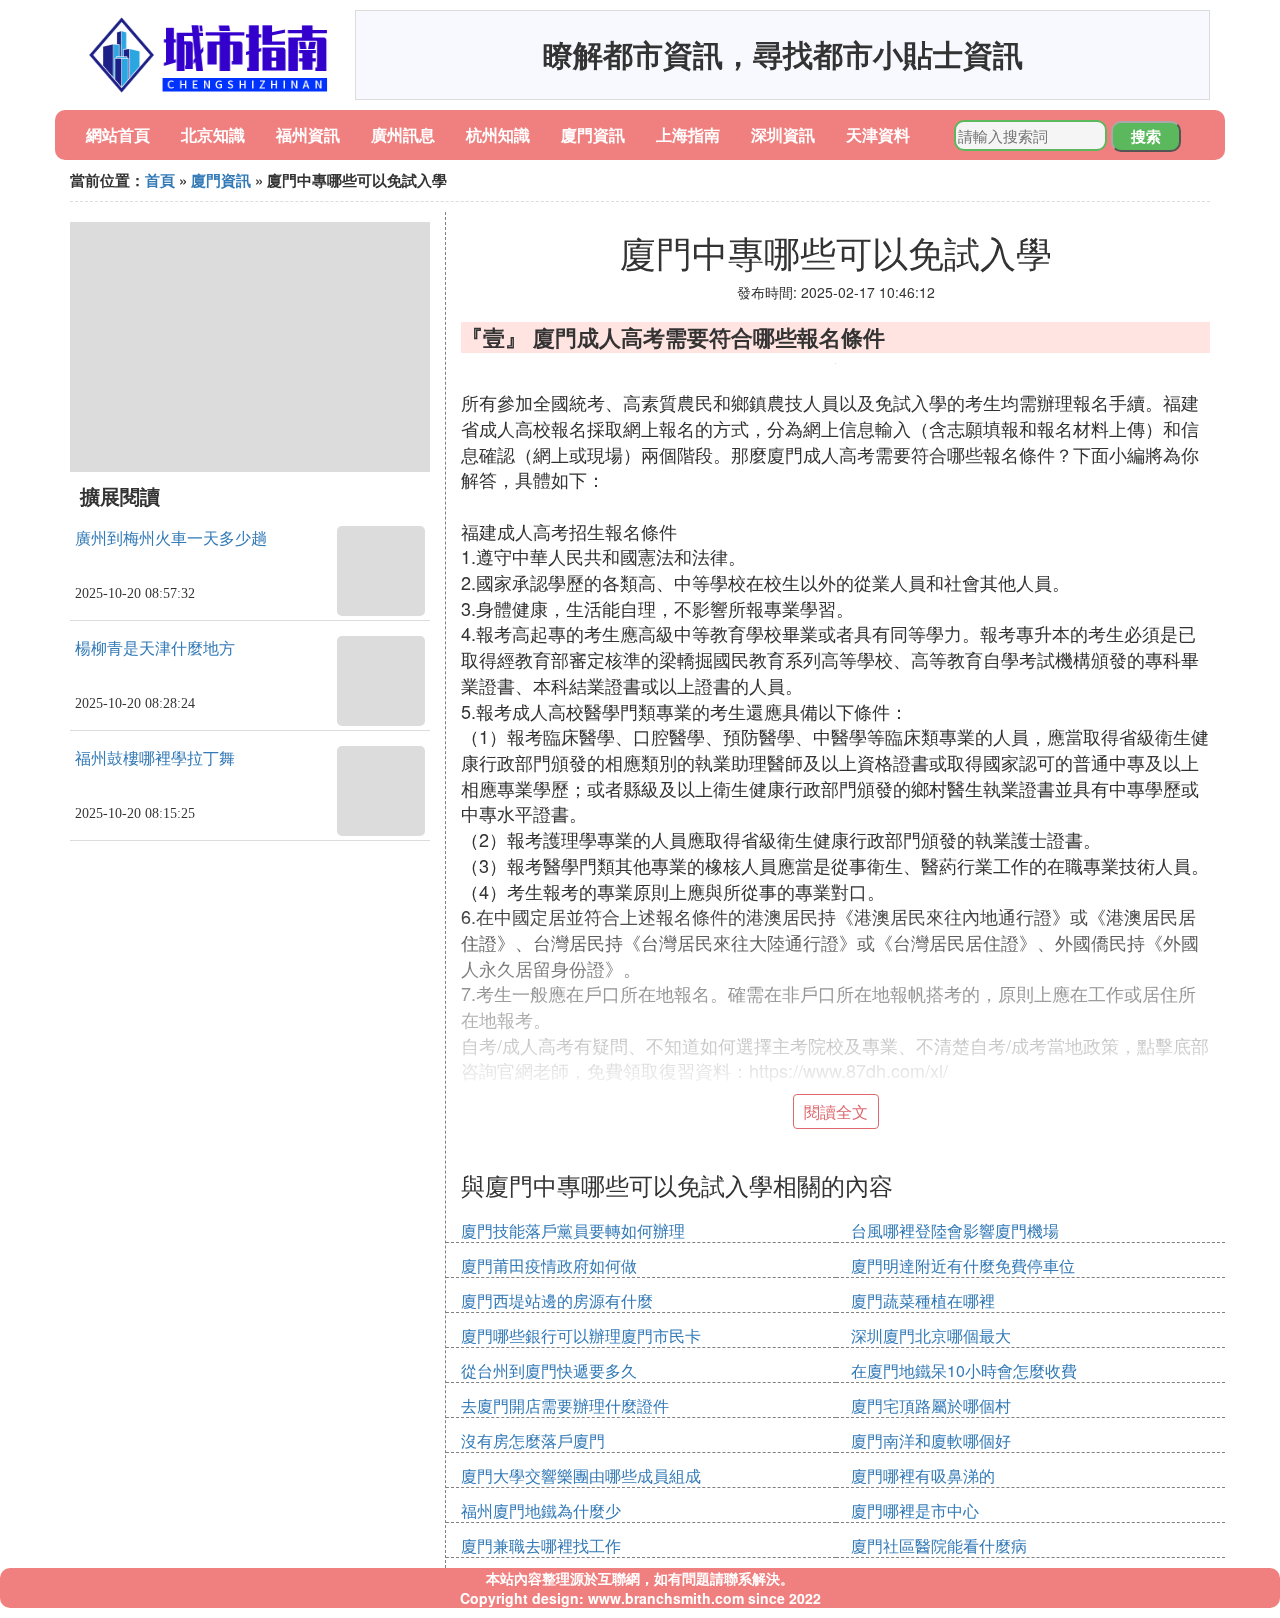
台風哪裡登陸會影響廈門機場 (955, 1230)
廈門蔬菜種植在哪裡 (923, 1300)
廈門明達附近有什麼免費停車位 (963, 1265)
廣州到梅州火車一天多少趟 (171, 538)
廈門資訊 (593, 134)
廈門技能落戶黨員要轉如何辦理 (573, 1230)
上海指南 (688, 134)
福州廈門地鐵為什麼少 (541, 1510)
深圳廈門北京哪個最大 (931, 1335)
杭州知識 (498, 134)
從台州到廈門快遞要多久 (549, 1370)
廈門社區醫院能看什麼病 (939, 1545)
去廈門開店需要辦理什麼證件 (565, 1405)
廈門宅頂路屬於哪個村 (931, 1405)
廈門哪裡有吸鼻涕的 (923, 1475)
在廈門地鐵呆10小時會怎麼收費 (964, 1370)
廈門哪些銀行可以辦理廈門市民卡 (581, 1335)
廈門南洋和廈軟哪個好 (931, 1440)
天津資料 (878, 134)
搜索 (1146, 136)
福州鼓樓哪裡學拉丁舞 (155, 758)
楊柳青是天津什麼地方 (155, 648)
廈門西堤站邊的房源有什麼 (557, 1300)
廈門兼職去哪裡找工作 (541, 1545)
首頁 (160, 180)
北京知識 (213, 134)
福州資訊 (308, 134)
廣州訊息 (403, 134)
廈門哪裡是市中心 (915, 1510)
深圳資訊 (783, 134)
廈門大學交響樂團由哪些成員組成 (581, 1475)
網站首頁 (118, 134)
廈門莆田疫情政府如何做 (549, 1265)
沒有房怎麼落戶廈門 (533, 1440)
